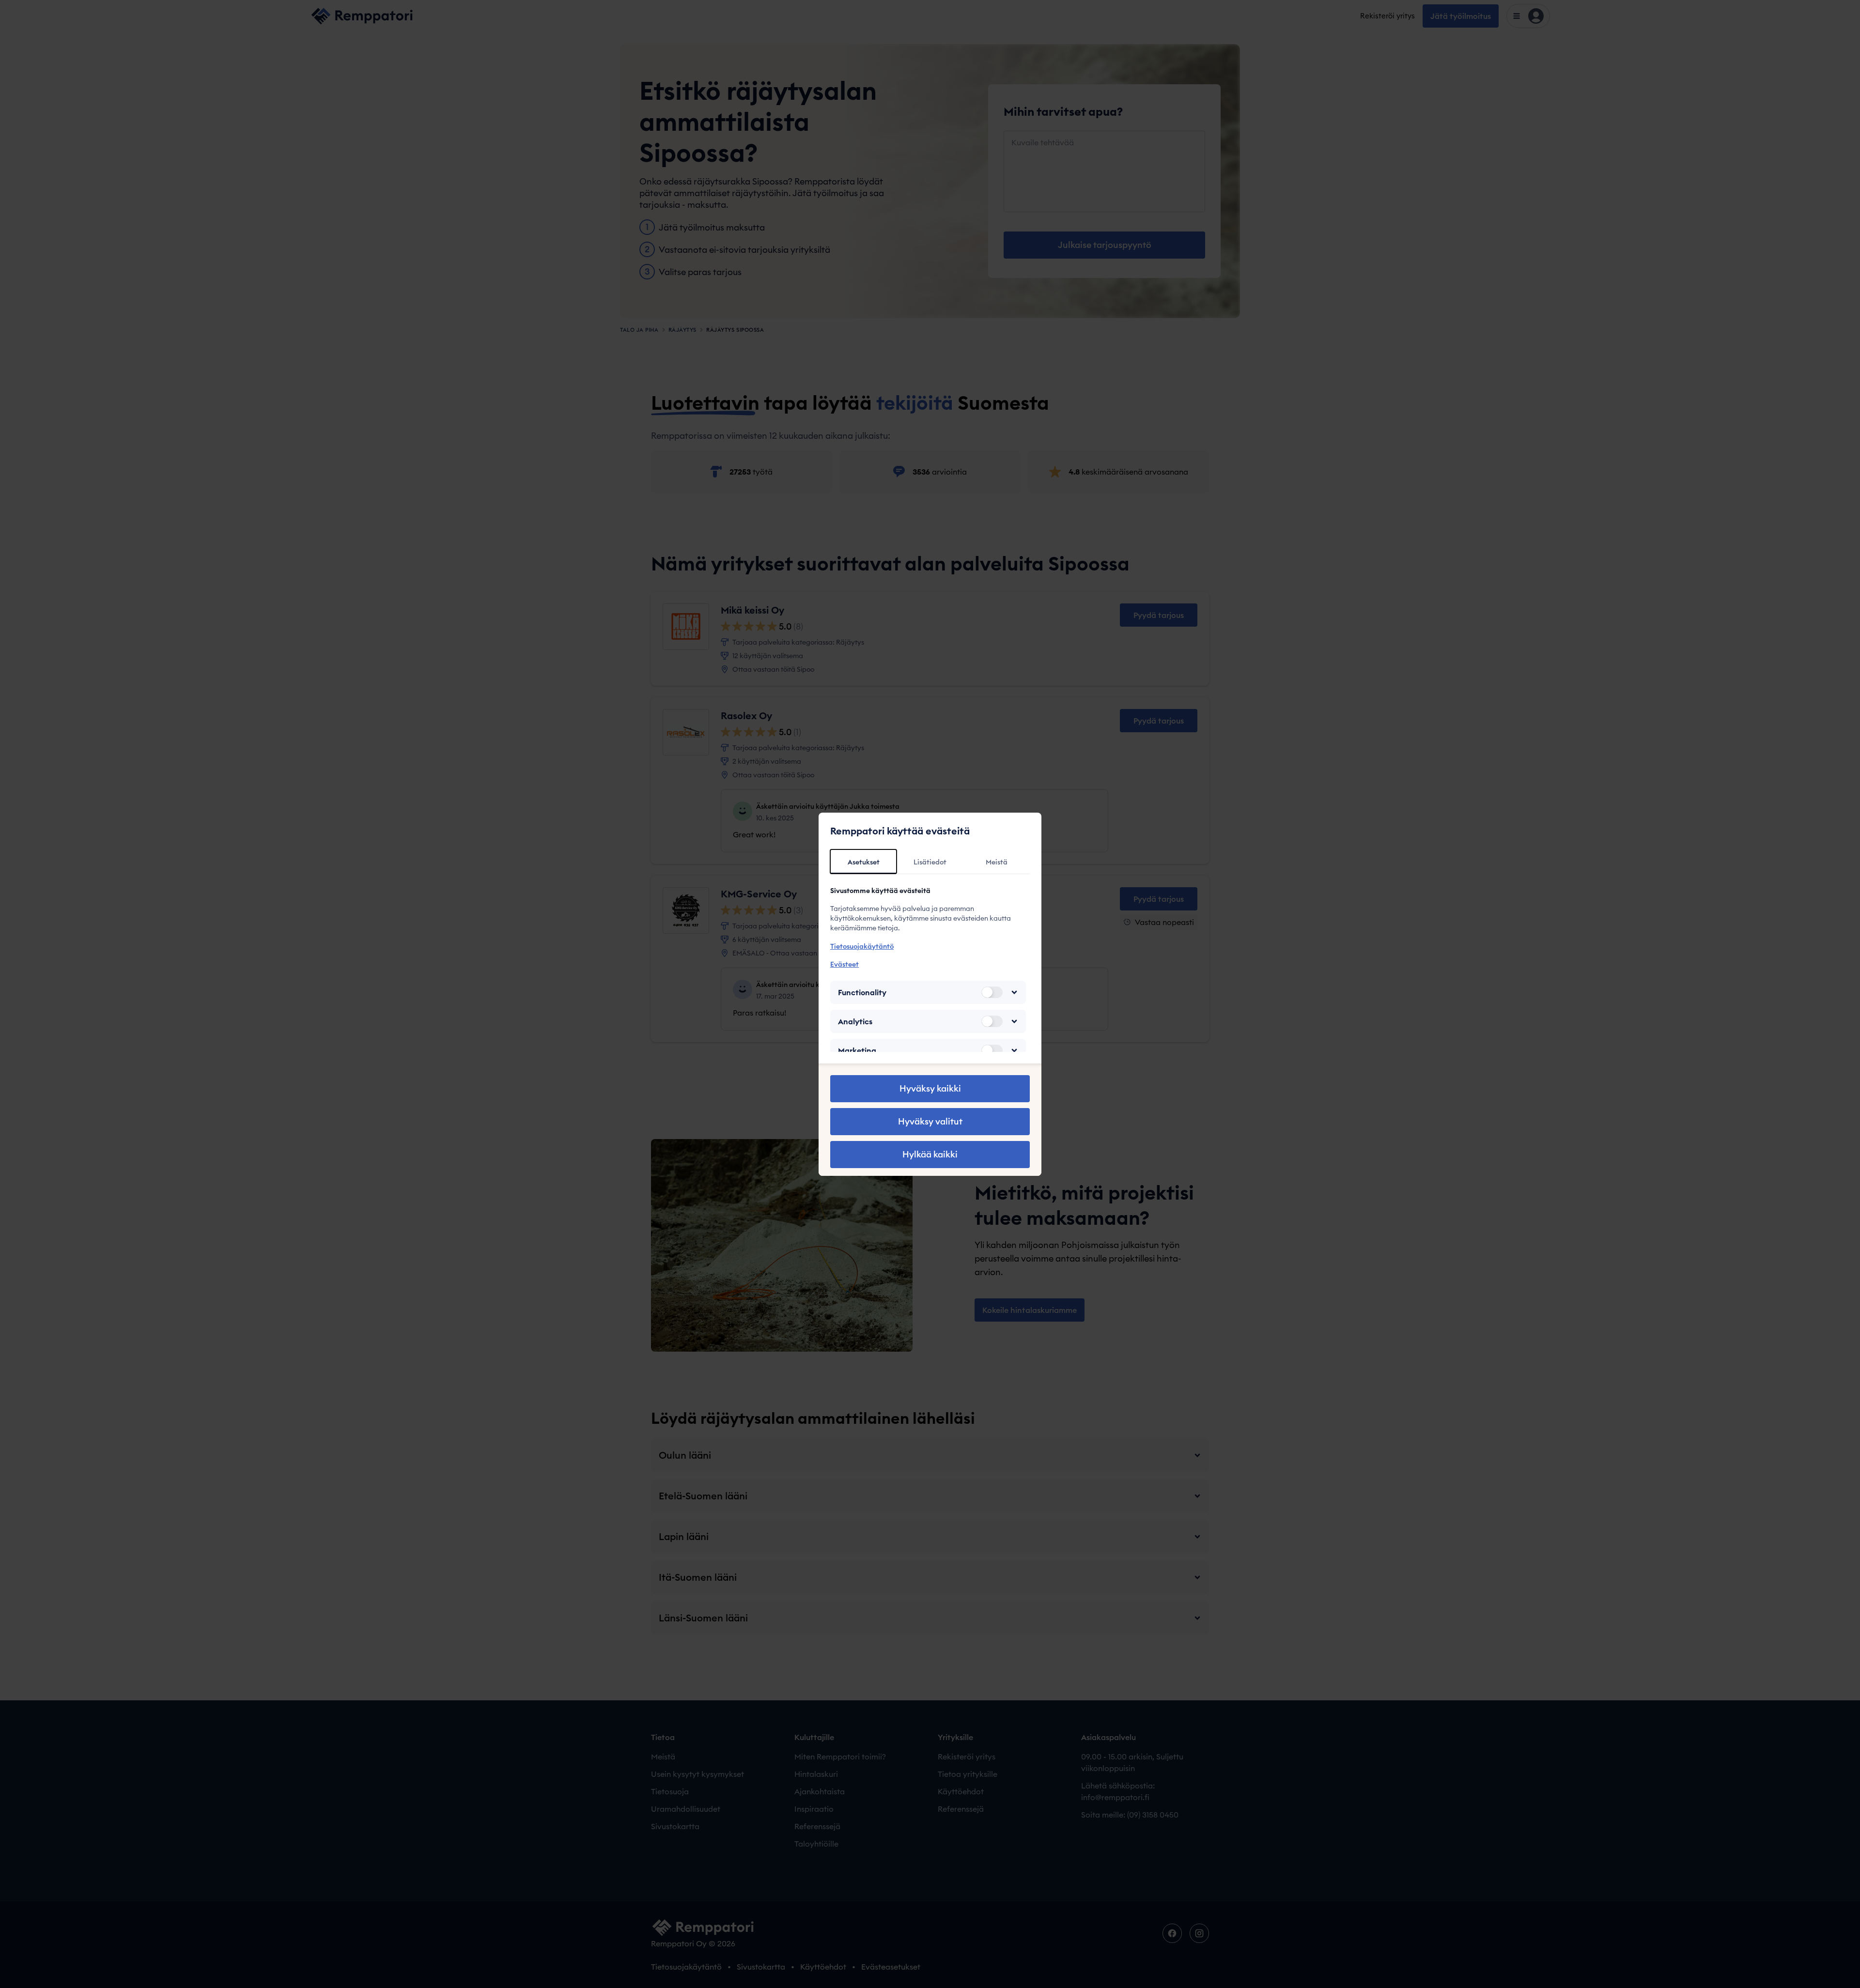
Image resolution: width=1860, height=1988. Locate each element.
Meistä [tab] (997, 862)
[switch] (992, 992)
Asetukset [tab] (864, 862)
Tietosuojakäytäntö (862, 946)
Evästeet (845, 964)
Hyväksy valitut (930, 1121)
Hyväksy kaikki (930, 1088)
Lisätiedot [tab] (930, 862)
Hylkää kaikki (930, 1154)
